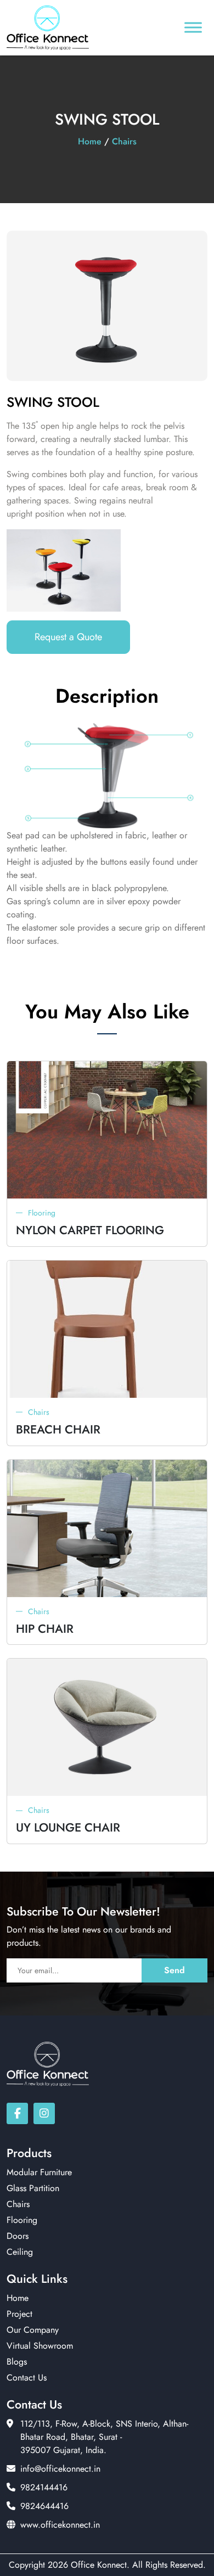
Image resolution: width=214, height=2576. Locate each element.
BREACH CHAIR (58, 1429)
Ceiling (20, 2252)
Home (90, 141)
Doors (18, 2236)
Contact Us (27, 2378)
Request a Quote (68, 637)
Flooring (42, 1213)
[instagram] (44, 2113)
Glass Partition (33, 2188)
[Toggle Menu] (193, 28)
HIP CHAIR (45, 1629)
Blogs (17, 2362)
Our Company (33, 2330)
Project (19, 2314)
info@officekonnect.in (60, 2469)
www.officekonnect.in (60, 2525)
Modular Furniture (39, 2172)
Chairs (124, 141)
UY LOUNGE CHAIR (68, 1827)
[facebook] (17, 2113)
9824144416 (44, 2487)
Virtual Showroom (40, 2346)
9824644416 (44, 2506)
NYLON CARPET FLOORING (90, 1230)
